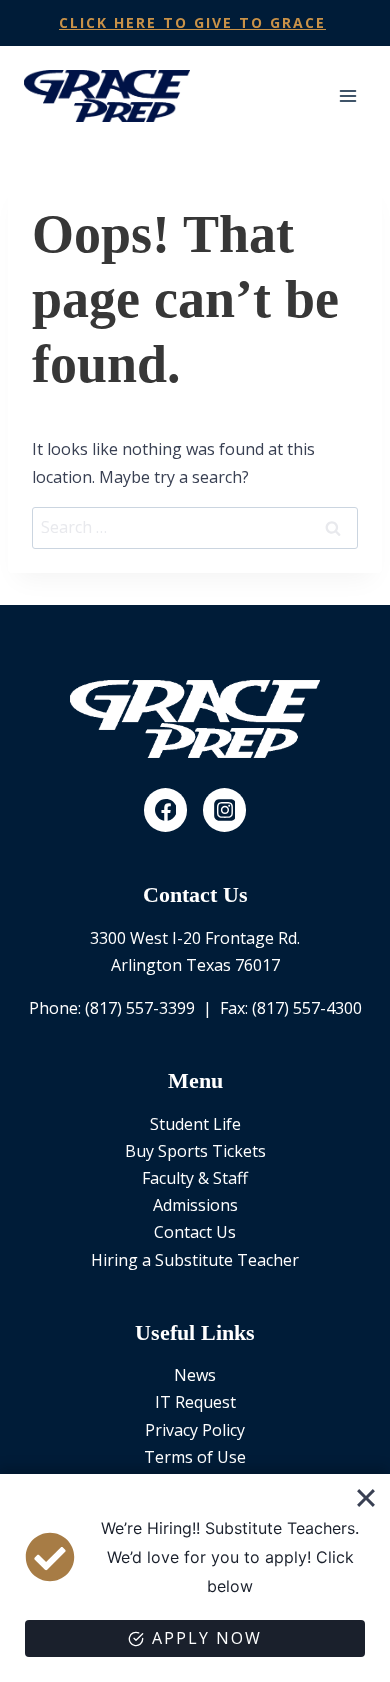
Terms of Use (195, 1457)
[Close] (366, 1498)
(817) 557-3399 (140, 1008)
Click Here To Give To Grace (192, 22)
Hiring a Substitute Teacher (195, 1260)
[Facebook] (166, 810)
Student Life (195, 1124)
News (195, 1375)
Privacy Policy (195, 1430)
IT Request (195, 1402)
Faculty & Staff (195, 1178)
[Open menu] (347, 95)
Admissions (195, 1205)
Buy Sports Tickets (195, 1151)
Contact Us (195, 1232)
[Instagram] (225, 810)
